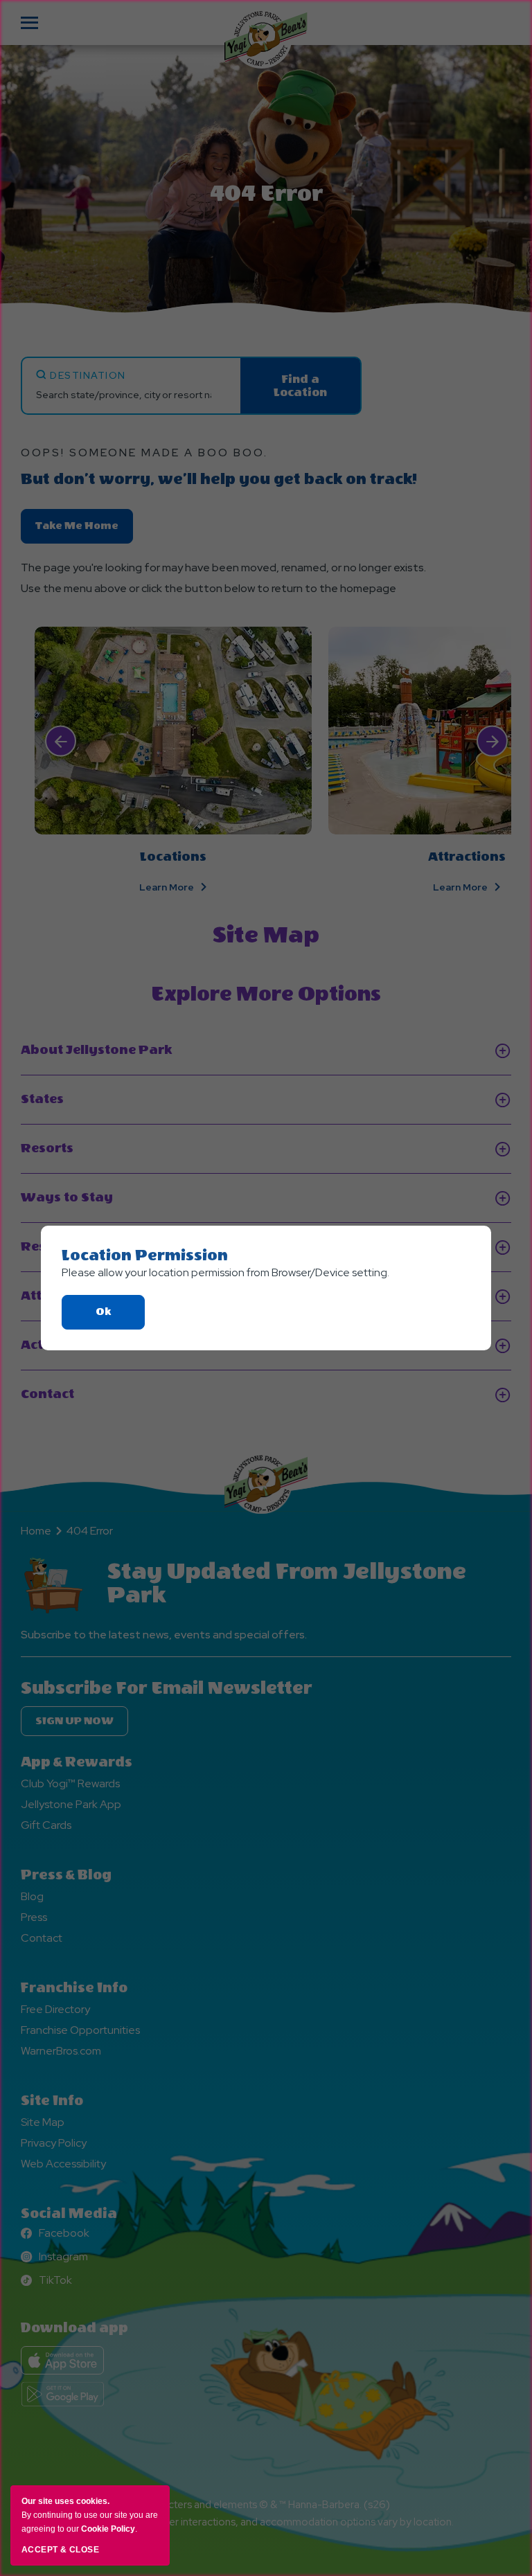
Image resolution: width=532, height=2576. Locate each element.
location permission (145, 1255)
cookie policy (108, 2529)
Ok (120, 1317)
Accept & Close (60, 2550)
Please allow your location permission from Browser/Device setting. (225, 1272)
